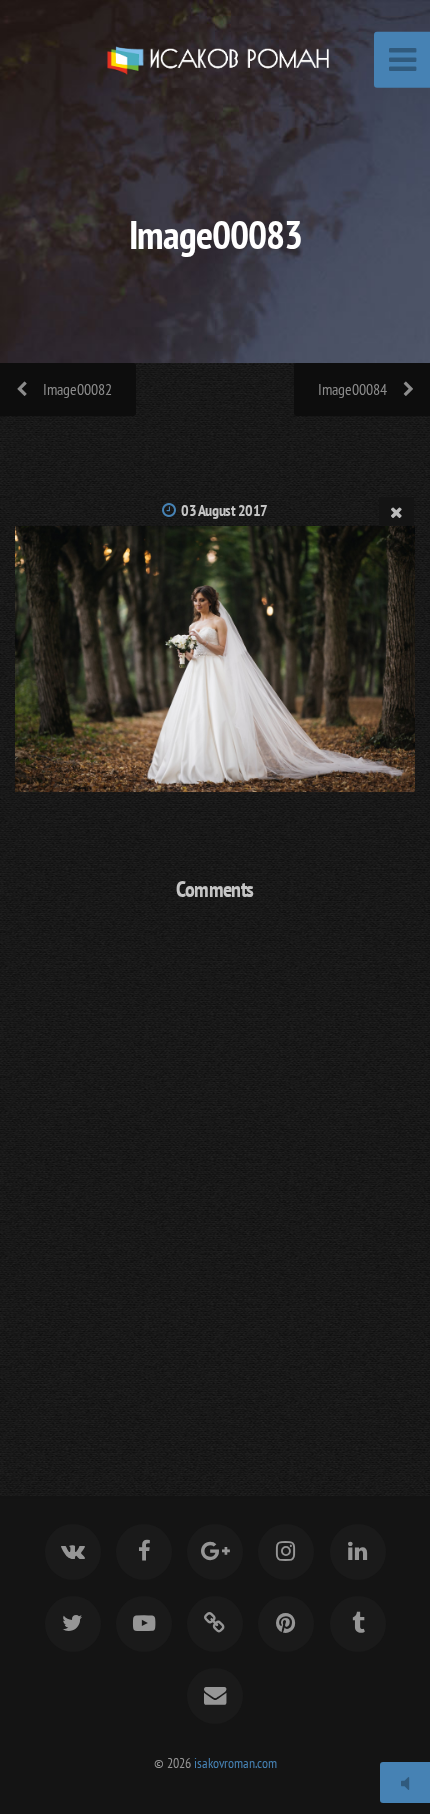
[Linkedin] (357, 1552)
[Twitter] (72, 1624)
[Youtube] (144, 1624)
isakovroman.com (235, 1762)
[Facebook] (144, 1552)
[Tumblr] (357, 1624)
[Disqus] (215, 1176)
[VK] (72, 1552)
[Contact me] (215, 1696)
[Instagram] (286, 1552)
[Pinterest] (286, 1624)
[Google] (215, 1552)
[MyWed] (215, 1624)
